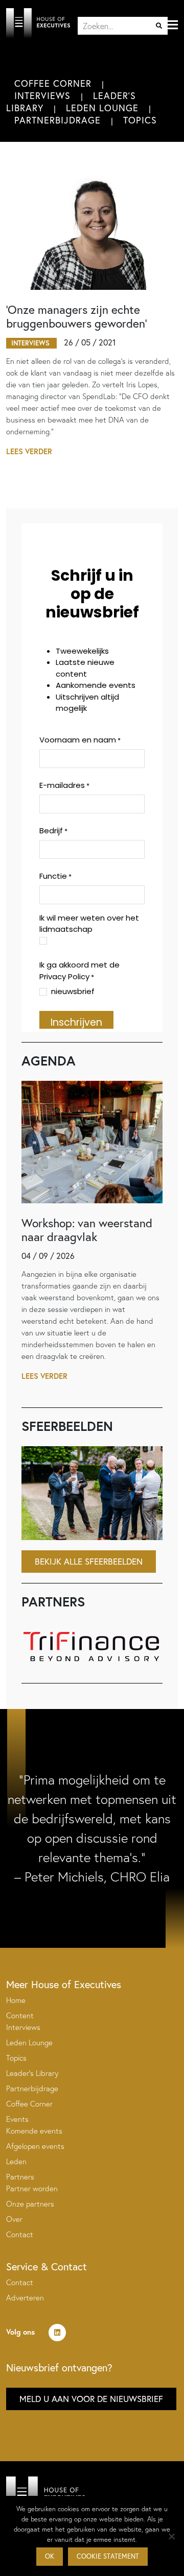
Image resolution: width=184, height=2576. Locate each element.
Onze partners (30, 2204)
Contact (20, 2234)
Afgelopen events (35, 2146)
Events (17, 2119)
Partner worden (32, 2188)
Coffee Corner (53, 83)
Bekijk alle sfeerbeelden (89, 1561)
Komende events (34, 2131)
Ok (50, 2556)
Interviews (42, 95)
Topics (140, 120)
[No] (171, 2536)
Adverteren (25, 2298)
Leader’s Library (32, 2073)
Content (20, 2015)
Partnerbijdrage (57, 120)
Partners (20, 2177)
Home (16, 2000)
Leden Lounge (102, 108)
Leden (16, 2161)
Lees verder (29, 451)
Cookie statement (108, 2556)
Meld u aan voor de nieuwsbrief (91, 2399)
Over (14, 2219)
